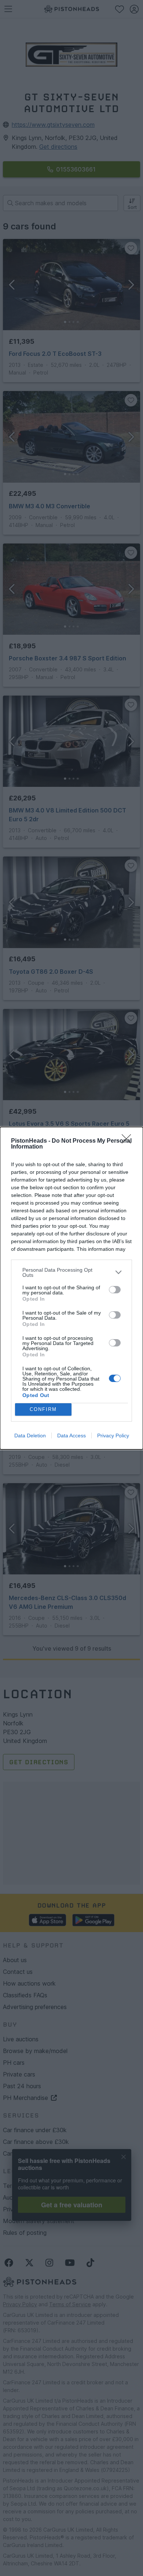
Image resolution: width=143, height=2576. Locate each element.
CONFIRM (43, 1409)
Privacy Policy (113, 1436)
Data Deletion (30, 1436)
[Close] (129, 1141)
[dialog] (71, 1288)
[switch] (115, 1290)
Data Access (71, 1436)
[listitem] (71, 1272)
